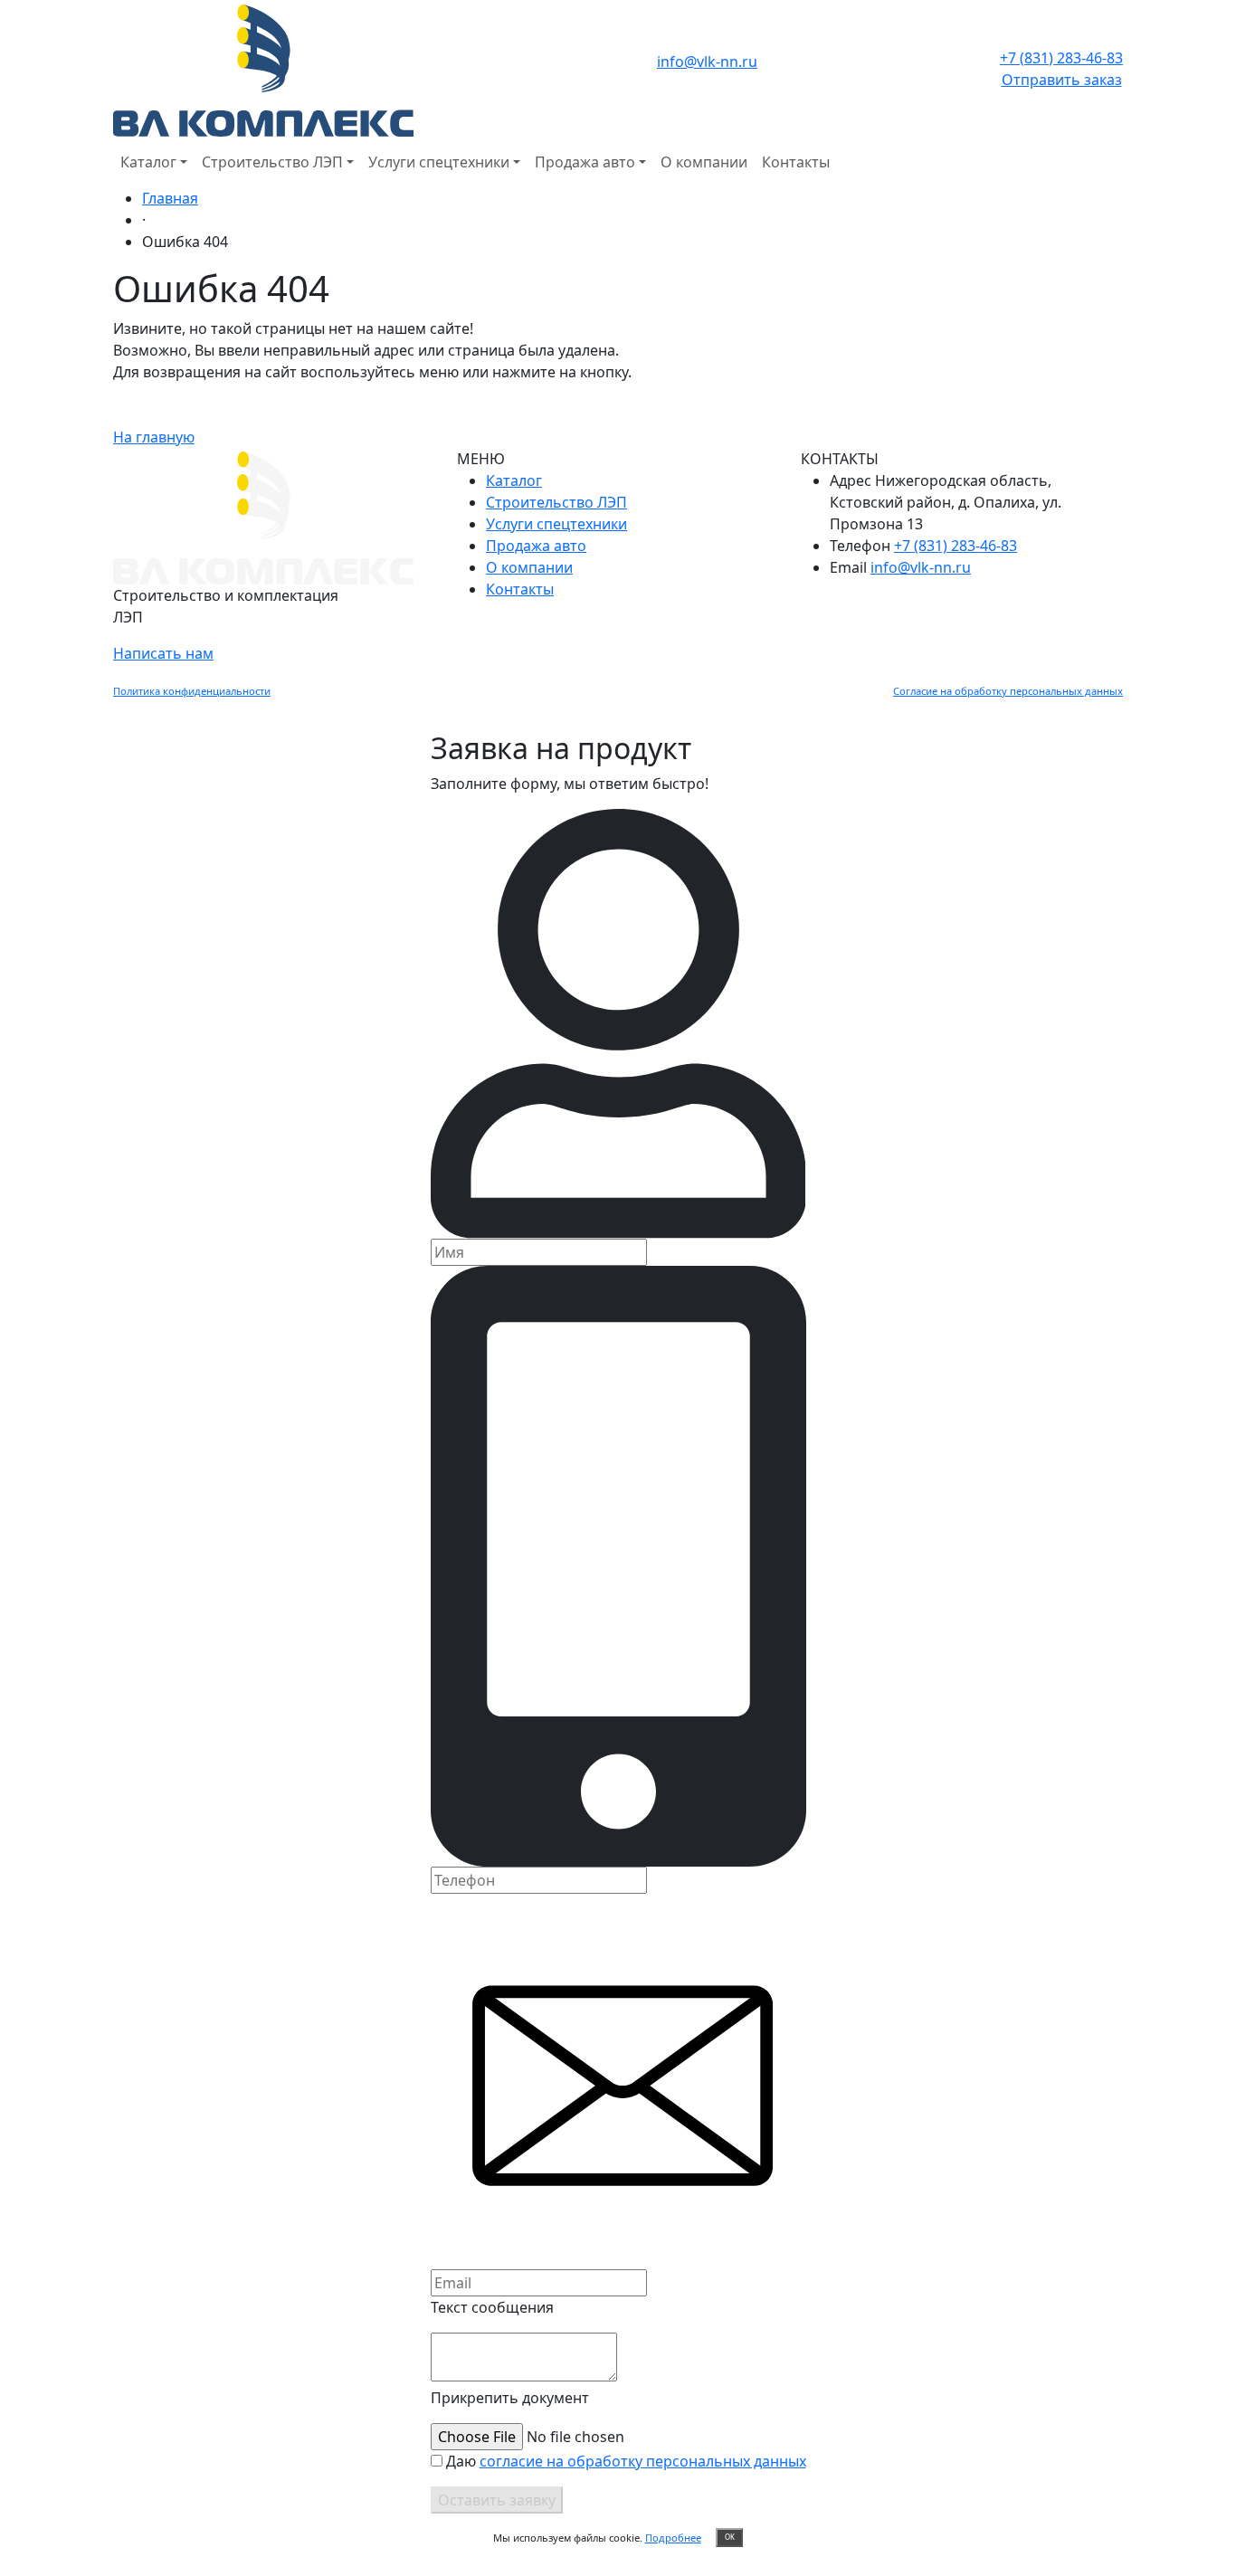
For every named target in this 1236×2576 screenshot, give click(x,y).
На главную (154, 437)
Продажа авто (585, 162)
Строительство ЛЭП (272, 162)
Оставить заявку (497, 2500)
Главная (170, 198)
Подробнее (673, 2538)
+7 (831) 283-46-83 (1061, 58)
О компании (704, 162)
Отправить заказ (1062, 80)
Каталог (148, 162)
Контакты (796, 162)
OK (730, 2537)
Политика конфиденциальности (192, 691)
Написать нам (163, 653)
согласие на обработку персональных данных (643, 2461)
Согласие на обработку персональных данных (1008, 691)
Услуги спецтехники (439, 162)
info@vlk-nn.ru (707, 62)
